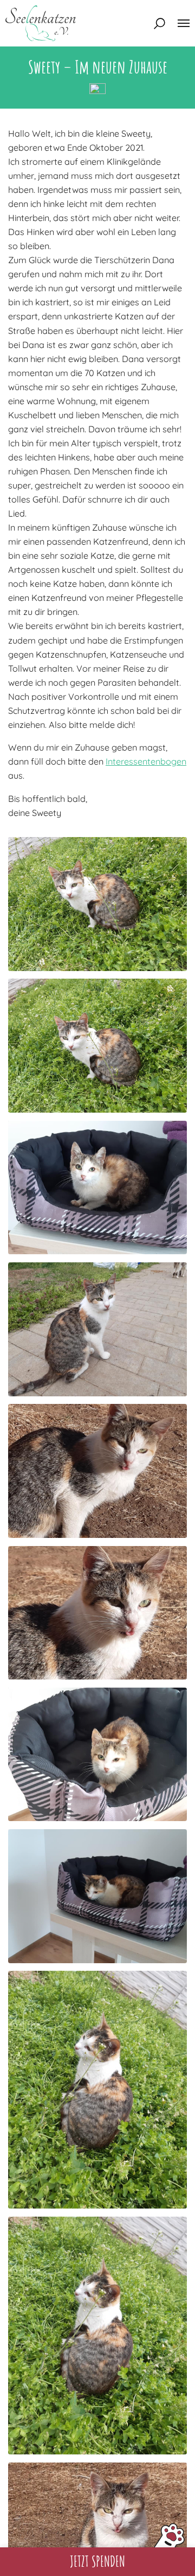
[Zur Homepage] (41, 23)
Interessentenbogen (146, 761)
